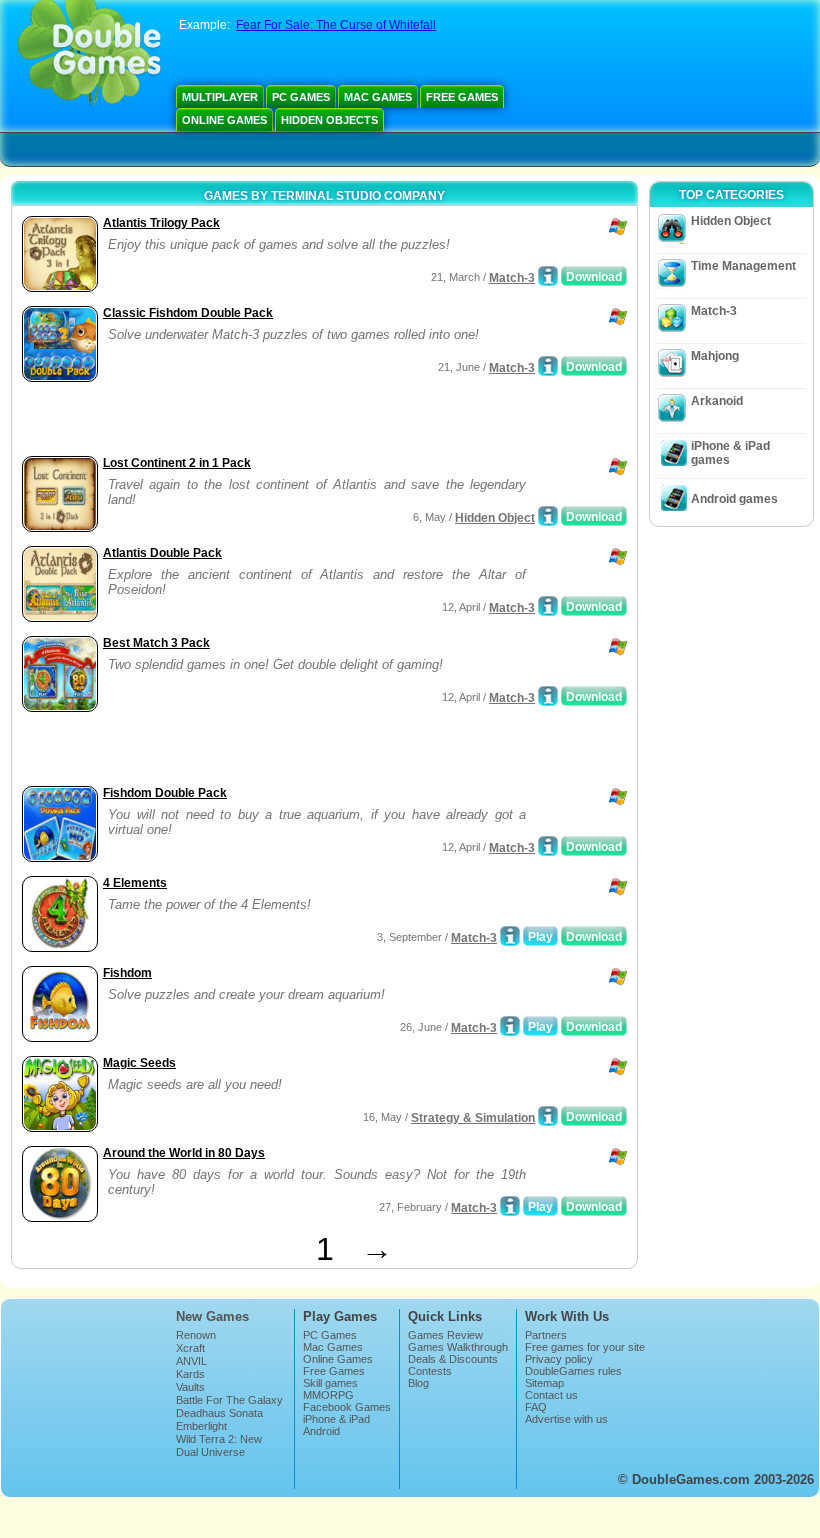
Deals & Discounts (453, 1359)
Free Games (462, 97)
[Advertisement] (251, 421)
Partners (546, 1335)
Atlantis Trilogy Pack (161, 223)
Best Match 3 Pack (156, 643)
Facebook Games (347, 1407)
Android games (734, 499)
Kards (190, 1374)
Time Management (743, 266)
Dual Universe (210, 1452)
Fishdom (127, 973)
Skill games (330, 1383)
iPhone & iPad (336, 1419)
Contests (430, 1371)
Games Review (445, 1335)
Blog (418, 1383)
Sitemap (544, 1383)
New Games (212, 1316)
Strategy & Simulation (473, 1118)
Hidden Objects (329, 120)
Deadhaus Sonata (219, 1413)
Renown (196, 1335)
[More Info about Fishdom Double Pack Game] (548, 846)
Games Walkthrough (458, 1347)
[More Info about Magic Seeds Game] (548, 1116)
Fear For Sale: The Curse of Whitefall (336, 25)
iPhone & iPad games (730, 453)
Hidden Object (495, 518)
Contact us (551, 1395)
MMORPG (328, 1395)
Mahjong (715, 356)
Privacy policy (559, 1359)
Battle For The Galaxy (229, 1400)
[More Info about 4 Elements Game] (510, 936)
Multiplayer (220, 97)
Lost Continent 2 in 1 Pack (177, 463)
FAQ (536, 1407)
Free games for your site (585, 1347)
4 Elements (135, 883)
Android (321, 1431)
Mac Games (378, 97)
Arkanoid (717, 401)
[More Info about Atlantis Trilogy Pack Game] (548, 276)
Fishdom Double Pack (165, 793)
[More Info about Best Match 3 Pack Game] (548, 696)
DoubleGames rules (573, 1371)
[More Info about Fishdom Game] (510, 1026)
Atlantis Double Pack (162, 553)
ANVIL (191, 1361)
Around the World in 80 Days (184, 1153)
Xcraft (190, 1348)
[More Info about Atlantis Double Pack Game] (548, 606)
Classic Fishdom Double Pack (188, 313)
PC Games (301, 97)
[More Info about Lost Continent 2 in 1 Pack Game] (548, 516)
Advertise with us (566, 1419)
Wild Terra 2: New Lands (219, 1445)
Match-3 (512, 278)
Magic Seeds (139, 1063)
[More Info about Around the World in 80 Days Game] (510, 1206)
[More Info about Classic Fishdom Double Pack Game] (548, 366)
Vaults (190, 1387)
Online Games (224, 120)
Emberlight (201, 1426)
